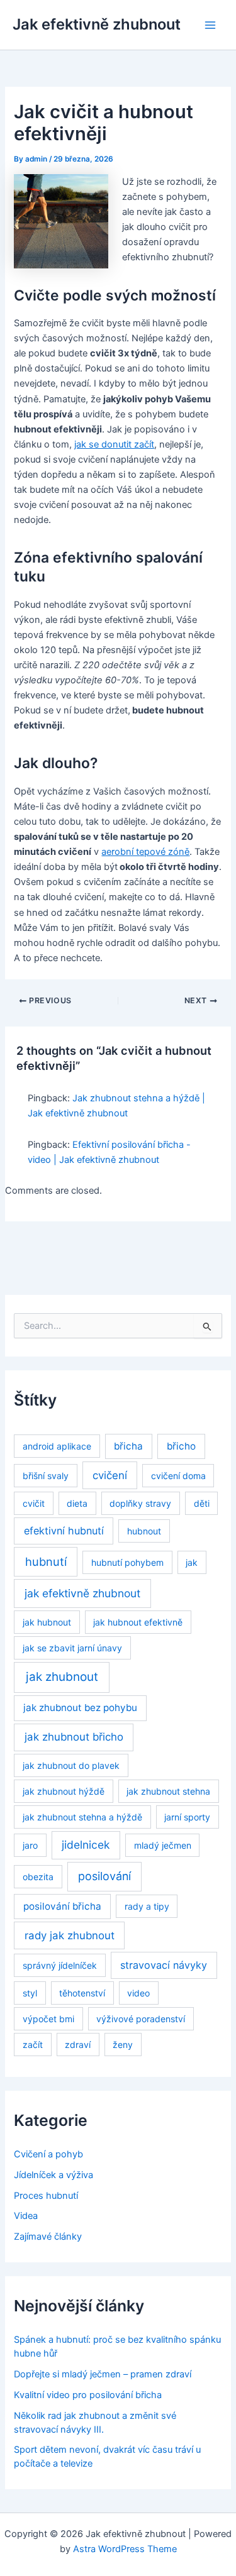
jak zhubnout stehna (168, 1791)
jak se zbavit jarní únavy (72, 1648)
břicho (181, 1446)
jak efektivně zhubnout (82, 1593)
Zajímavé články (48, 2237)
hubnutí (46, 1561)
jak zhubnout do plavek (71, 1765)
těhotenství (82, 1993)
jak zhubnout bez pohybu (80, 1708)
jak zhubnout (62, 1677)
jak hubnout (47, 1622)
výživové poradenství (141, 2019)
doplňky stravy (140, 1503)
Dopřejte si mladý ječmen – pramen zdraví (103, 2374)
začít (33, 2045)
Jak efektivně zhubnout (97, 24)
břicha (128, 1446)
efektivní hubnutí (64, 1531)
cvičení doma (178, 1476)
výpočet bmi (48, 2019)
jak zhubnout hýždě (64, 1791)
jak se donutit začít (114, 444)
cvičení (110, 1475)
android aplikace (57, 1446)
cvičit (34, 1503)
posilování (104, 1876)
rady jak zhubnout (70, 1935)
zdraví (78, 2045)
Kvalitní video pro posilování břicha (88, 2395)
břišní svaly (46, 1476)
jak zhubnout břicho (74, 1737)
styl (30, 1993)
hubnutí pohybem (127, 1562)
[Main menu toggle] (210, 25)
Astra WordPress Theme (125, 2549)
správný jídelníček (60, 1965)
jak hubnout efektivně (138, 1622)
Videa (26, 2216)
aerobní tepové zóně (145, 852)
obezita (38, 1877)
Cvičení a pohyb (48, 2154)
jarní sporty (187, 1817)
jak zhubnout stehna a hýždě (82, 1817)
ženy (123, 2045)
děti (202, 1503)
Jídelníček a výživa (53, 2175)
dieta (77, 1503)
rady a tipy (147, 1906)
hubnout (144, 1531)
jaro (30, 1845)
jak (192, 1562)
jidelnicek (86, 1845)
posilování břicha (62, 1906)
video (138, 1993)
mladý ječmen (163, 1845)
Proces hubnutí (46, 2196)
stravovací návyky (164, 1965)
